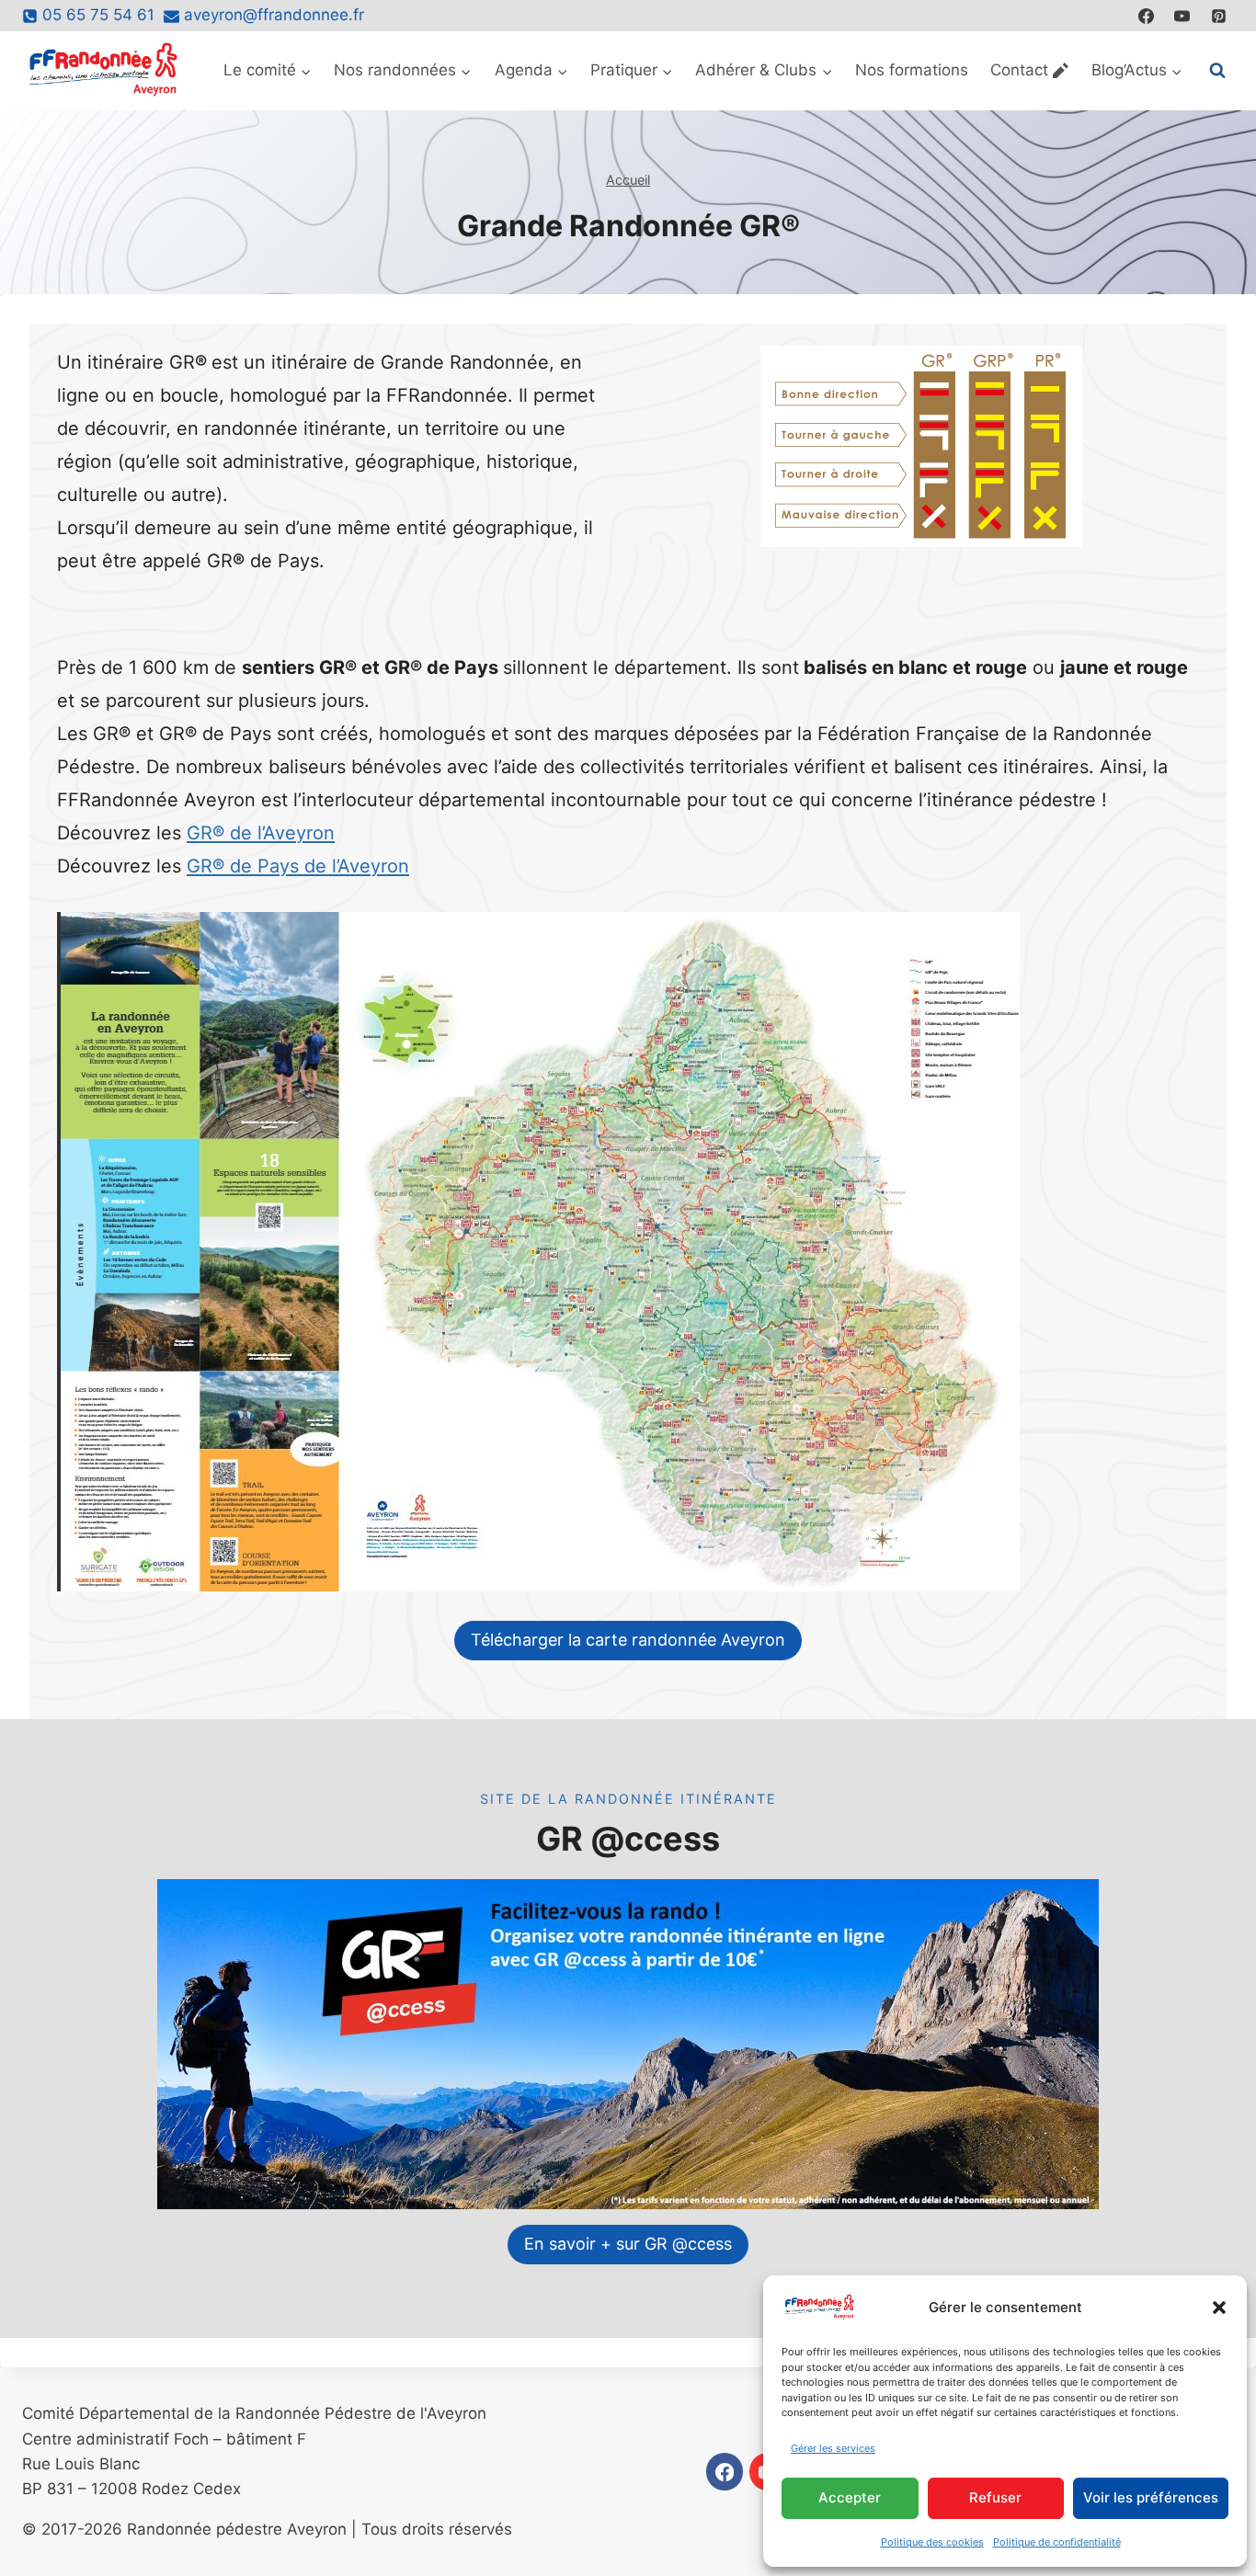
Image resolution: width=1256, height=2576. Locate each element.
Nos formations (912, 70)
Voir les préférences (1151, 2497)
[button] (1219, 2308)
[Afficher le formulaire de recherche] (1217, 71)
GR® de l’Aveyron (261, 833)
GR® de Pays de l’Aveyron (298, 866)
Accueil (628, 180)
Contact (1019, 70)
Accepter (850, 2497)
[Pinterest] (1218, 16)
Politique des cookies (932, 2542)
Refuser (995, 2497)
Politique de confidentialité (1057, 2542)
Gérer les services (833, 2448)
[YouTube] (1182, 16)
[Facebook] (1147, 16)
